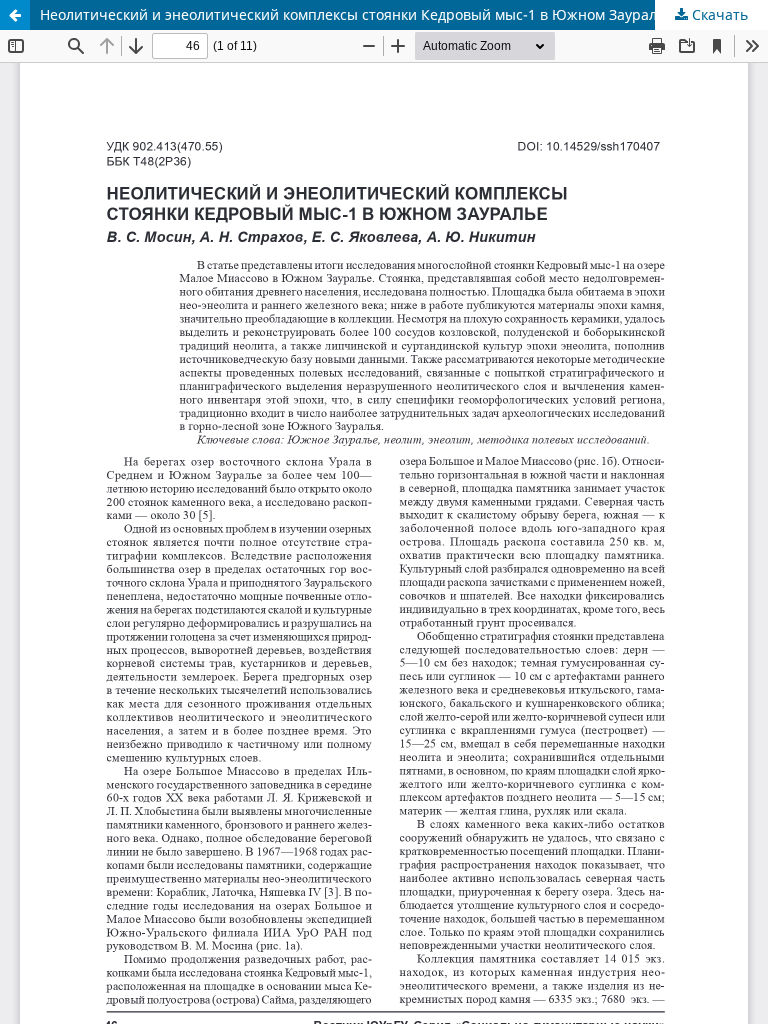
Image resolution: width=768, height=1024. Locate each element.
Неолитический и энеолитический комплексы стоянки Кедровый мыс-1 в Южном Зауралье (356, 14)
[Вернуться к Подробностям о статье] (15, 15)
